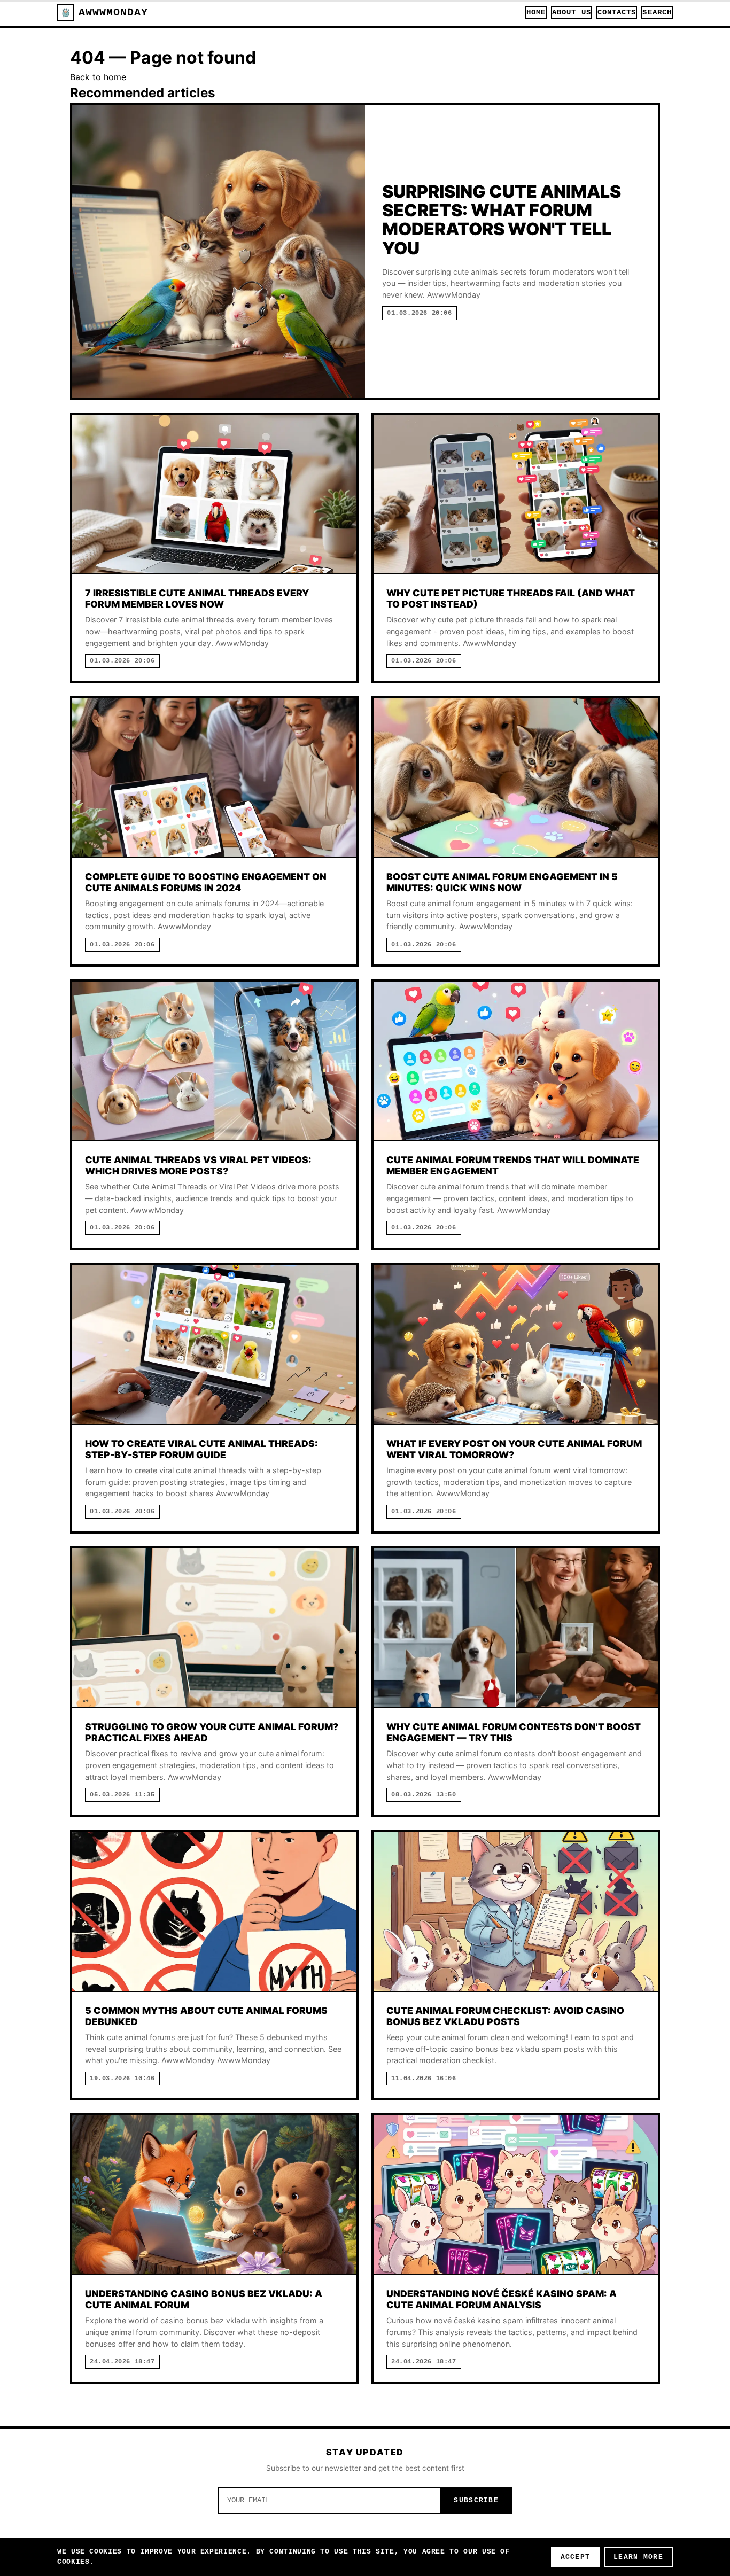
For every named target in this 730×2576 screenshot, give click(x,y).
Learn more (638, 2557)
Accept (576, 2557)
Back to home (98, 77)
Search (657, 13)
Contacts (617, 13)
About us (572, 13)
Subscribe (476, 2500)
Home (536, 13)
